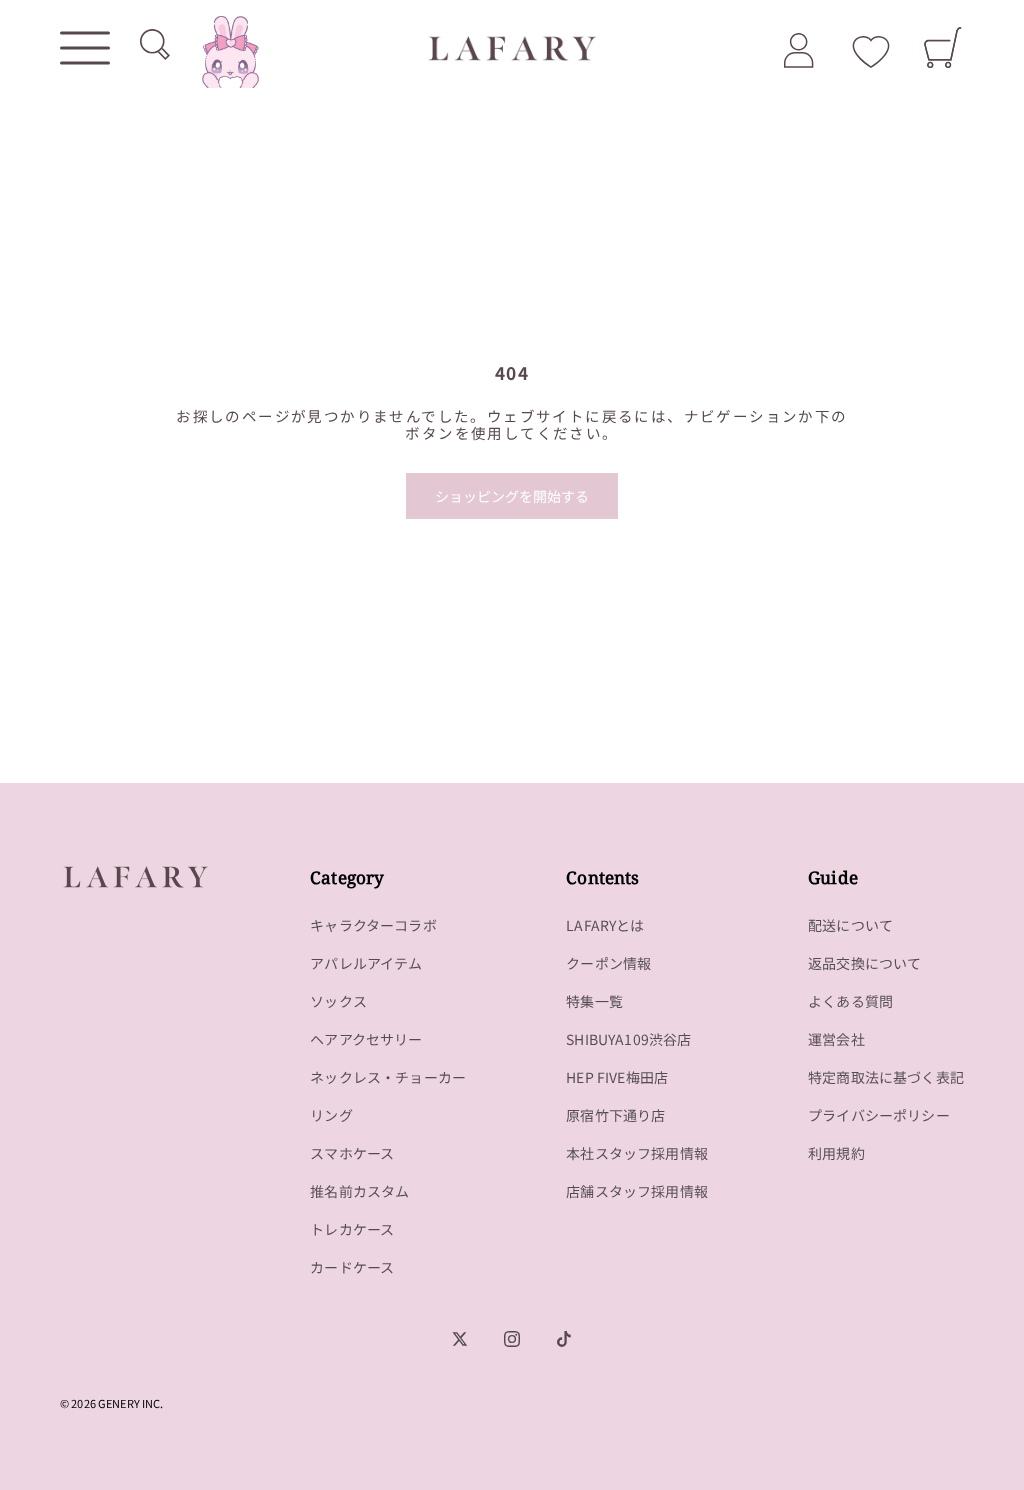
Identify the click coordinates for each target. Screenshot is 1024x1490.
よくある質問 (850, 1001)
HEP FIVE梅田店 (617, 1077)
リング (331, 1115)
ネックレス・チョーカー (388, 1077)
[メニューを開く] (85, 48)
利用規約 (836, 1153)
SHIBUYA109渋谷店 (628, 1039)
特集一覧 (594, 1001)
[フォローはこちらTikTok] (564, 1339)
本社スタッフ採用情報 (637, 1153)
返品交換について (864, 963)
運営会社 (836, 1039)
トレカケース (352, 1229)
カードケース (352, 1267)
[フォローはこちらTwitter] (460, 1339)
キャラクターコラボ (373, 925)
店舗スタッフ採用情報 (637, 1191)
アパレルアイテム (366, 963)
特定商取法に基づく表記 (886, 1077)
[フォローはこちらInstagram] (512, 1339)
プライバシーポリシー (879, 1115)
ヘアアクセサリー (366, 1039)
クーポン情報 (608, 963)
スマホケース (352, 1153)
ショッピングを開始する (512, 496)
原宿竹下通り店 (615, 1115)
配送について (850, 925)
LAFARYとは (605, 925)
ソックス (338, 1001)
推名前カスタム (359, 1191)
